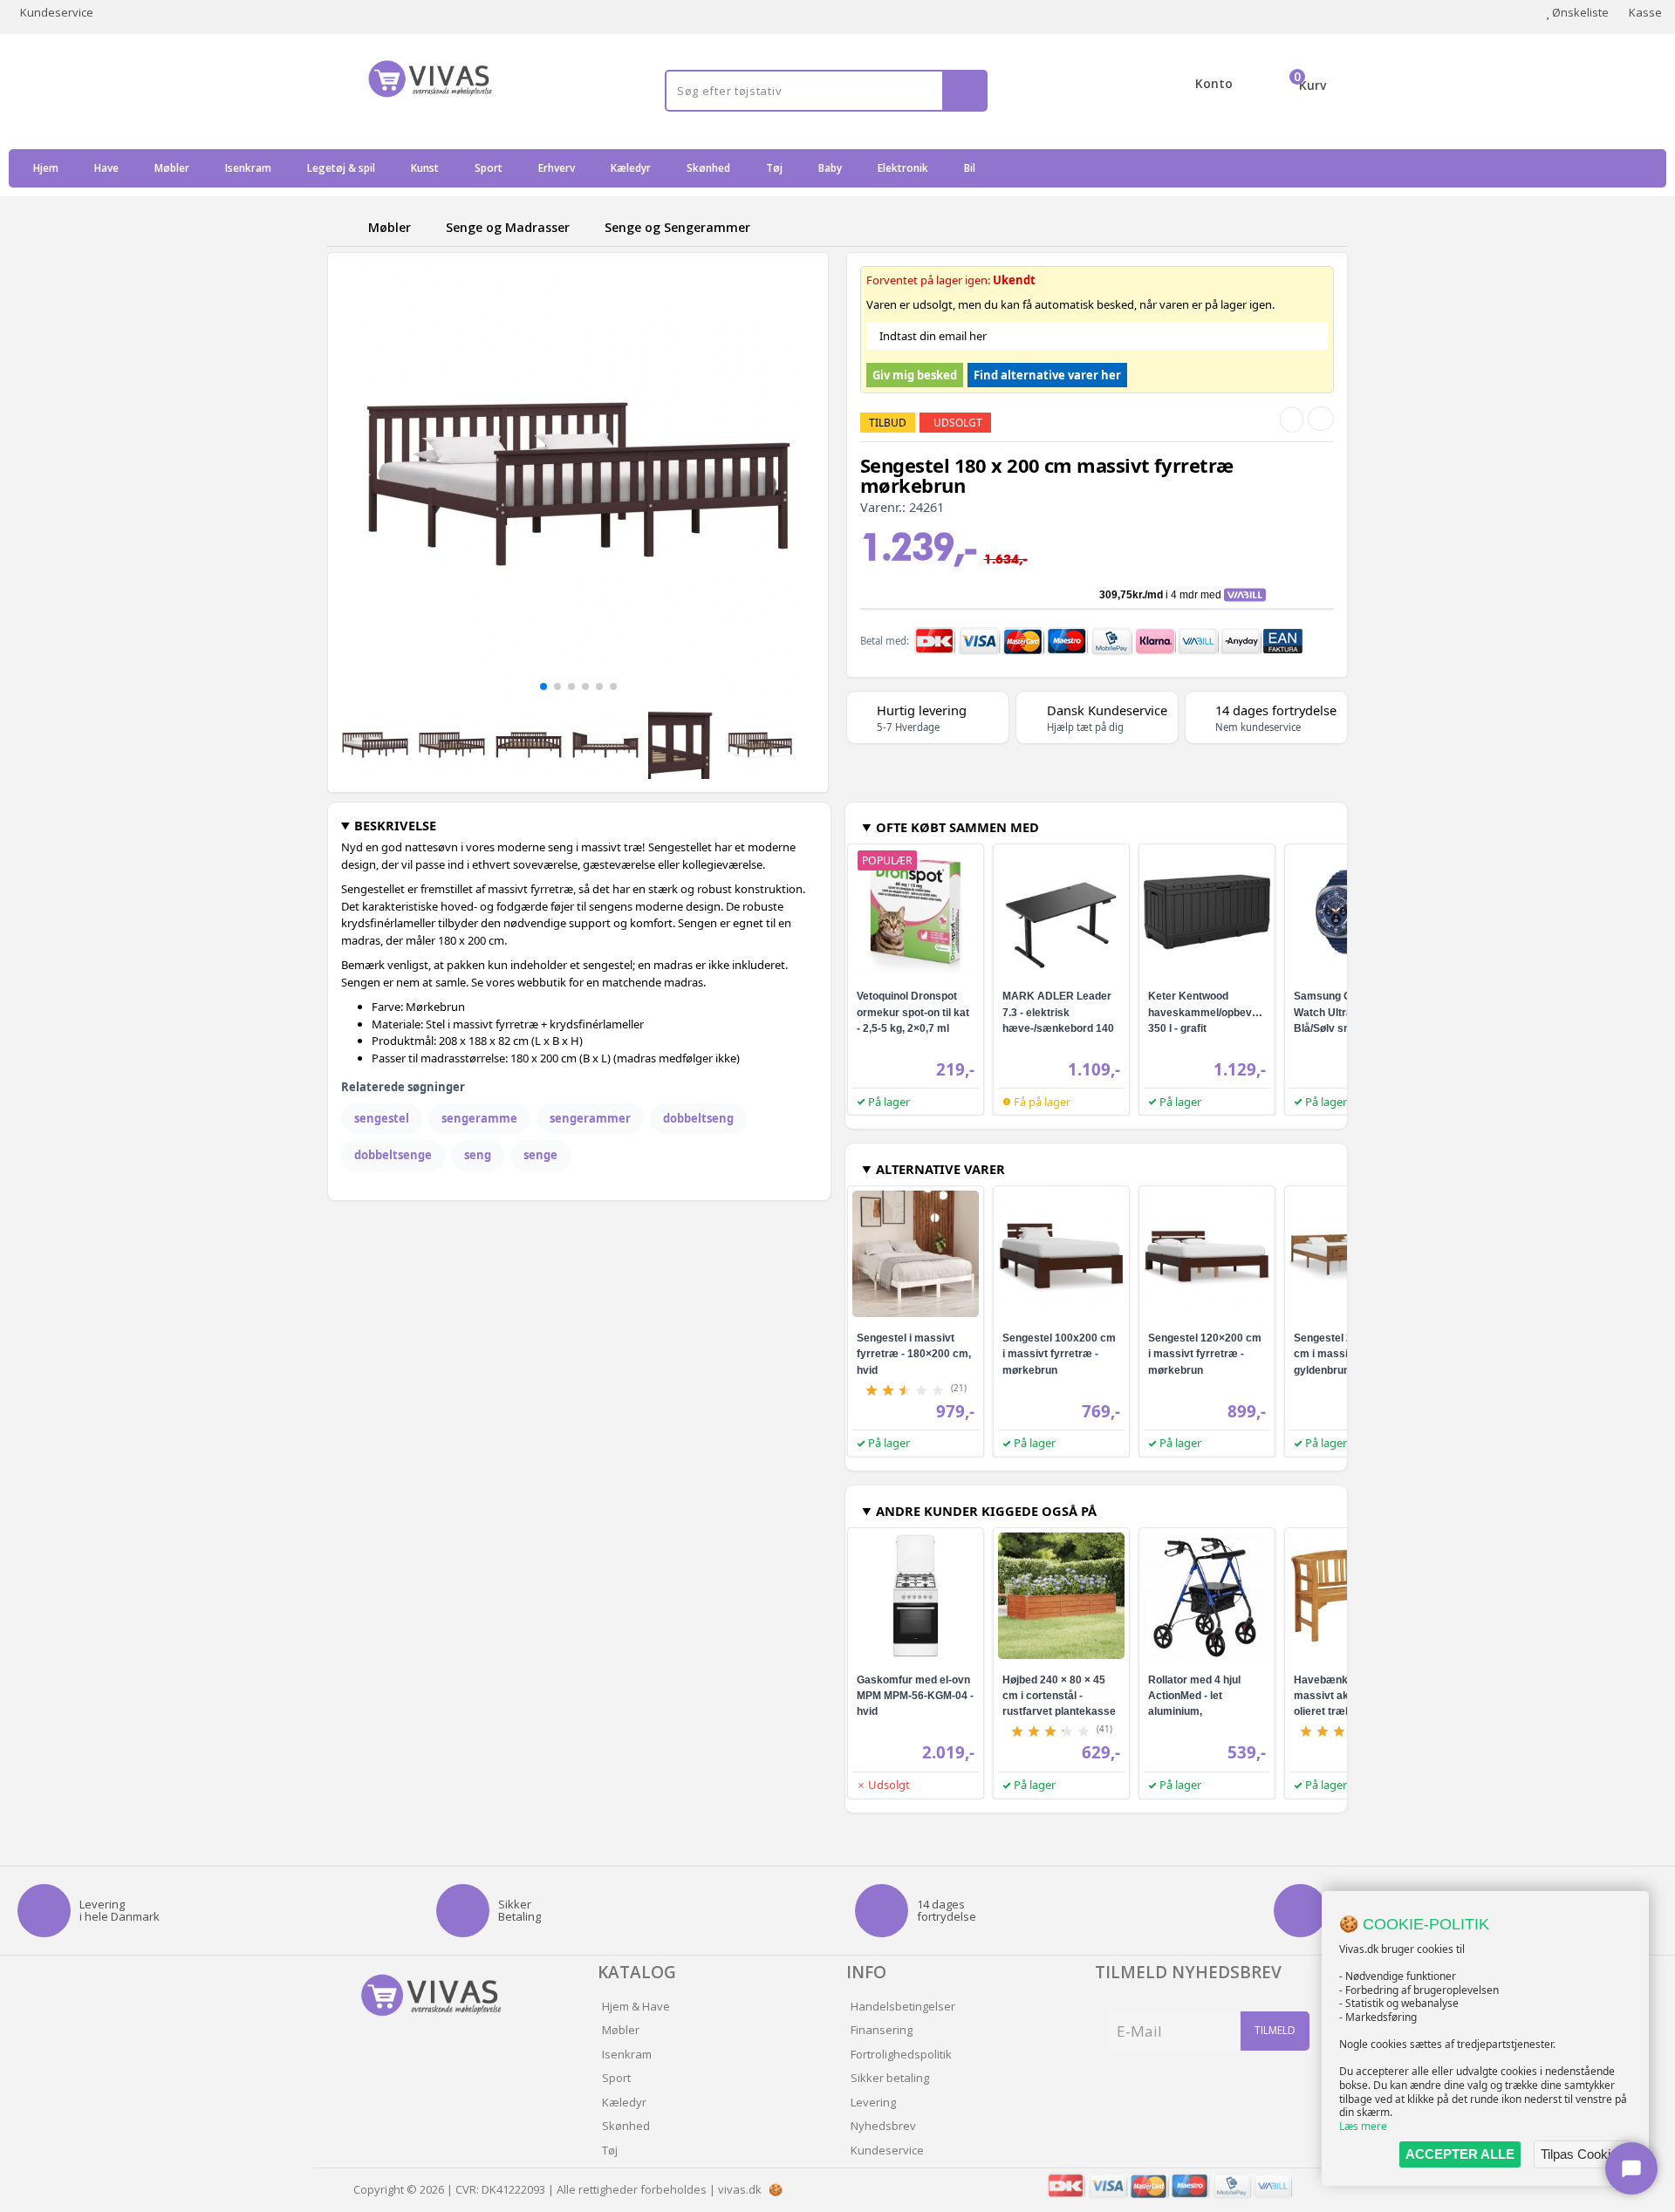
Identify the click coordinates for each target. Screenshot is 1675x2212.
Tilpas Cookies (1583, 2154)
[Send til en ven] (1292, 420)
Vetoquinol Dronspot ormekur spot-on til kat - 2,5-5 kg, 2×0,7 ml (913, 1012)
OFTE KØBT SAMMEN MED (957, 827)
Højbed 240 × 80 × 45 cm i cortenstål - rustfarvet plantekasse (1059, 1696)
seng (478, 1155)
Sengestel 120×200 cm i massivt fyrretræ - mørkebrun (1205, 1354)
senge (540, 1155)
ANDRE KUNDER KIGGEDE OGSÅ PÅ (986, 1511)
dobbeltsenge (393, 1155)
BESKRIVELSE (395, 825)
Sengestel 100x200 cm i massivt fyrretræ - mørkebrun (1059, 1354)
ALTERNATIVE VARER (940, 1169)
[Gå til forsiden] (345, 227)
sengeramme (479, 1118)
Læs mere (1363, 2126)
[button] (544, 686)
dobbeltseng (698, 1118)
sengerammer (590, 1118)
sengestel (382, 1118)
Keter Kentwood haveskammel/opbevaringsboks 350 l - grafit (1228, 1012)
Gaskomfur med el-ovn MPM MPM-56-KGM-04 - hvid (915, 1696)
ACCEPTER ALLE (1460, 2154)
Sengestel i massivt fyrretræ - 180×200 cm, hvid (914, 1354)
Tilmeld (1275, 2030)
